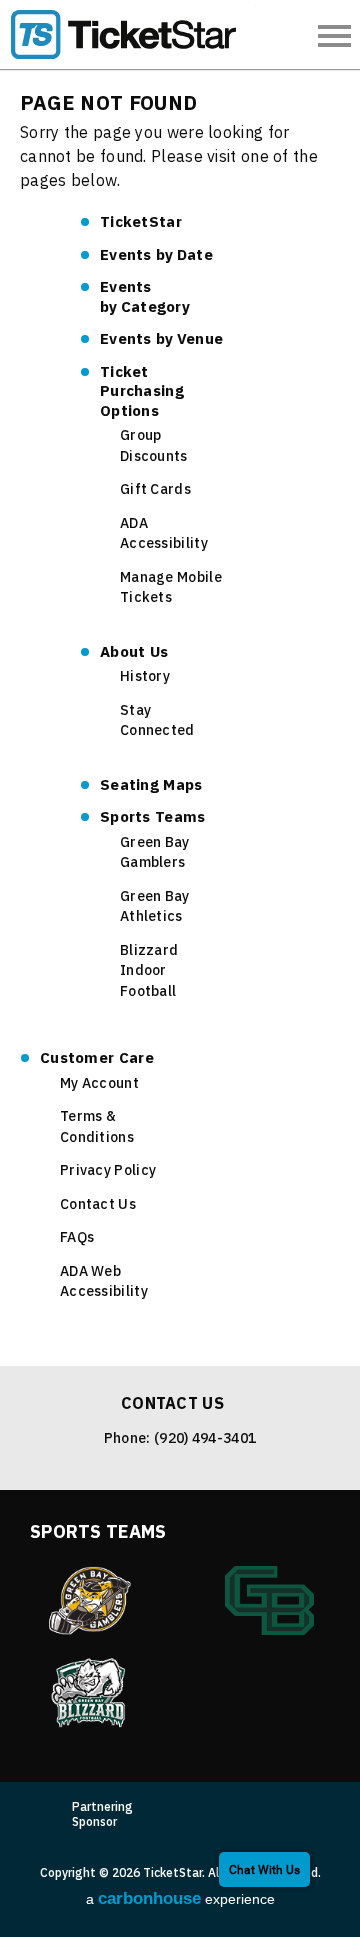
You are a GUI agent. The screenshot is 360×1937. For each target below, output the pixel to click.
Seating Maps (151, 784)
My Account (99, 1083)
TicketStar (130, 35)
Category (145, 296)
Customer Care (97, 1057)
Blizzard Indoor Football (149, 970)
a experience (180, 1898)
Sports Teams (153, 816)
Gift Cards (155, 489)
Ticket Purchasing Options (142, 391)
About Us (134, 651)
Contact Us (98, 1204)
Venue (161, 338)
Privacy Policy (108, 1170)
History (145, 676)
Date (156, 254)
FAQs (77, 1237)
